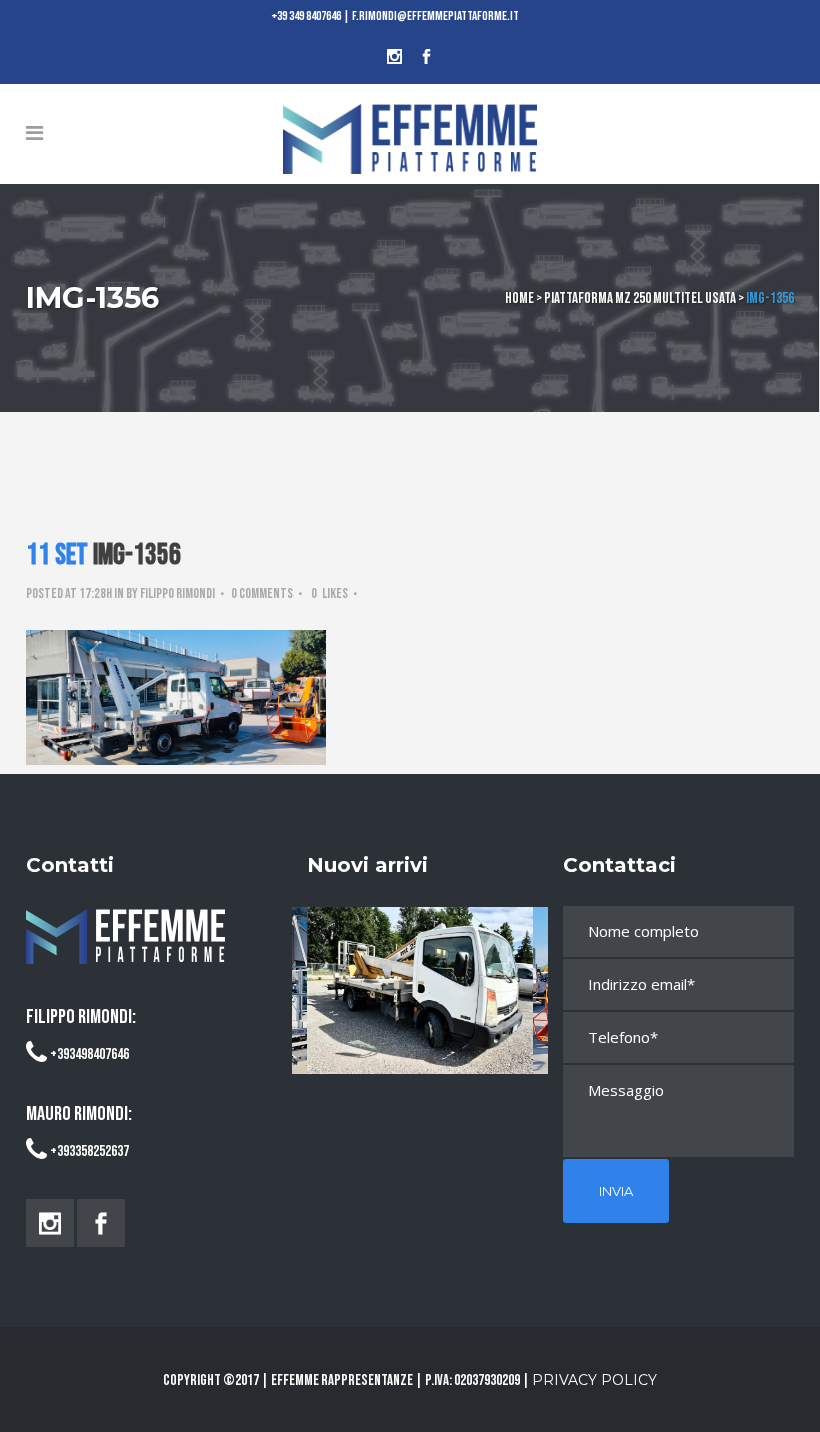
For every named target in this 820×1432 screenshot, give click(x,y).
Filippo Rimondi (177, 593)
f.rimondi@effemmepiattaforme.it (435, 16)
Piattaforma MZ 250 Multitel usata (640, 298)
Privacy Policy (594, 1380)
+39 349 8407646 (306, 16)
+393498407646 (89, 1054)
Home (519, 298)
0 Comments (262, 593)
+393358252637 (89, 1151)
